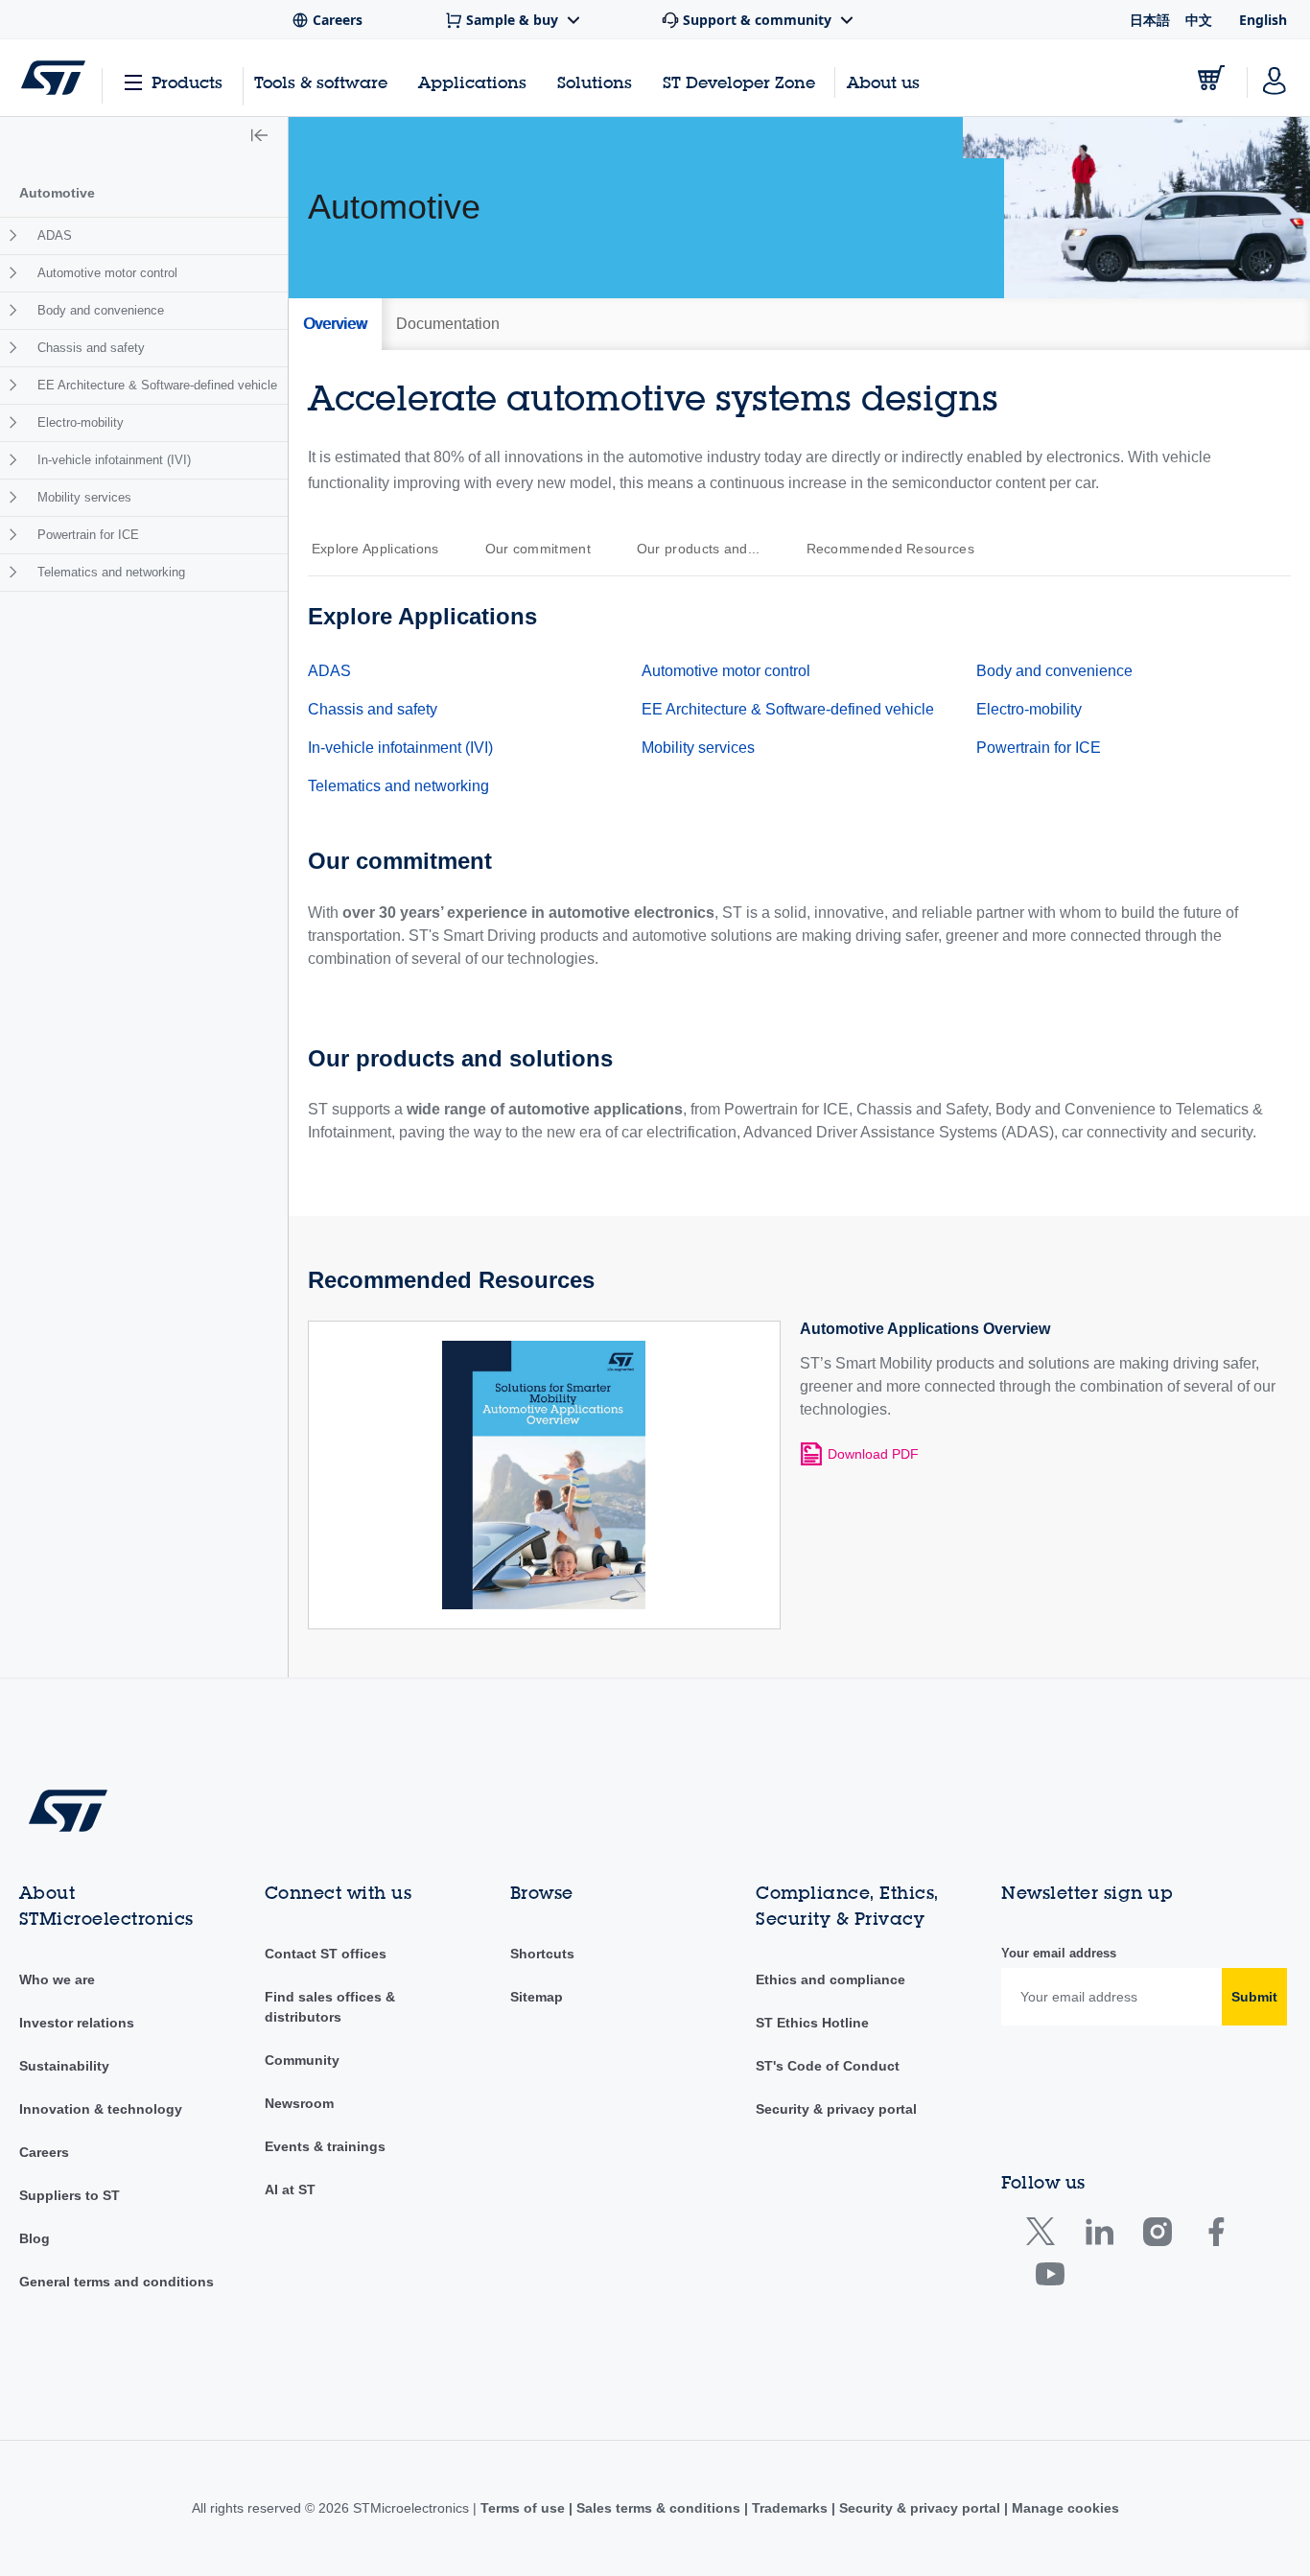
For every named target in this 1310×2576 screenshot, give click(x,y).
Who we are (57, 1979)
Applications (472, 82)
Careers (44, 2152)
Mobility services (84, 497)
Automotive (57, 193)
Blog (35, 2238)
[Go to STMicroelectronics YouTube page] (1050, 2278)
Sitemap (537, 1997)
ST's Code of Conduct (828, 2066)
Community (302, 2060)
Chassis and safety (91, 348)
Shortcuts (542, 1954)
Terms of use (525, 2508)
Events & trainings (325, 2146)
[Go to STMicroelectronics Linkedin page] (1099, 2236)
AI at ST (290, 2190)
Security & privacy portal (836, 2109)
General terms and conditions (117, 2282)
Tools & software (321, 82)
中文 (1199, 20)
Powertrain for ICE (88, 535)
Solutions (595, 82)
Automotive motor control (107, 273)
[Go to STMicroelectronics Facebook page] (1216, 2236)
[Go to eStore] (1211, 78)
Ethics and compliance (830, 1979)
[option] (385, 549)
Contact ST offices (326, 1954)
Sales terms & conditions (658, 2508)
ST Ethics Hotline (812, 2023)
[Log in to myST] (1275, 78)
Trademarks (790, 2508)
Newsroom (299, 2103)
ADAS (55, 235)
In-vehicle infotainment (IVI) (114, 460)
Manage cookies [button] (1064, 2508)
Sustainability (64, 2066)
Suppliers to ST (70, 2195)
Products (187, 82)
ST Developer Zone (739, 82)
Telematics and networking (111, 572)
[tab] (335, 324)
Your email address (1059, 1953)
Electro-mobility (81, 422)
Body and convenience (101, 310)
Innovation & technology (101, 2109)
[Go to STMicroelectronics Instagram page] (1157, 2236)
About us (883, 82)
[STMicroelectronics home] (53, 78)
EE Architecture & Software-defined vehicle (157, 385)
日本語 (1150, 20)
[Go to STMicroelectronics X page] (1045, 2236)
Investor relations (77, 2023)
